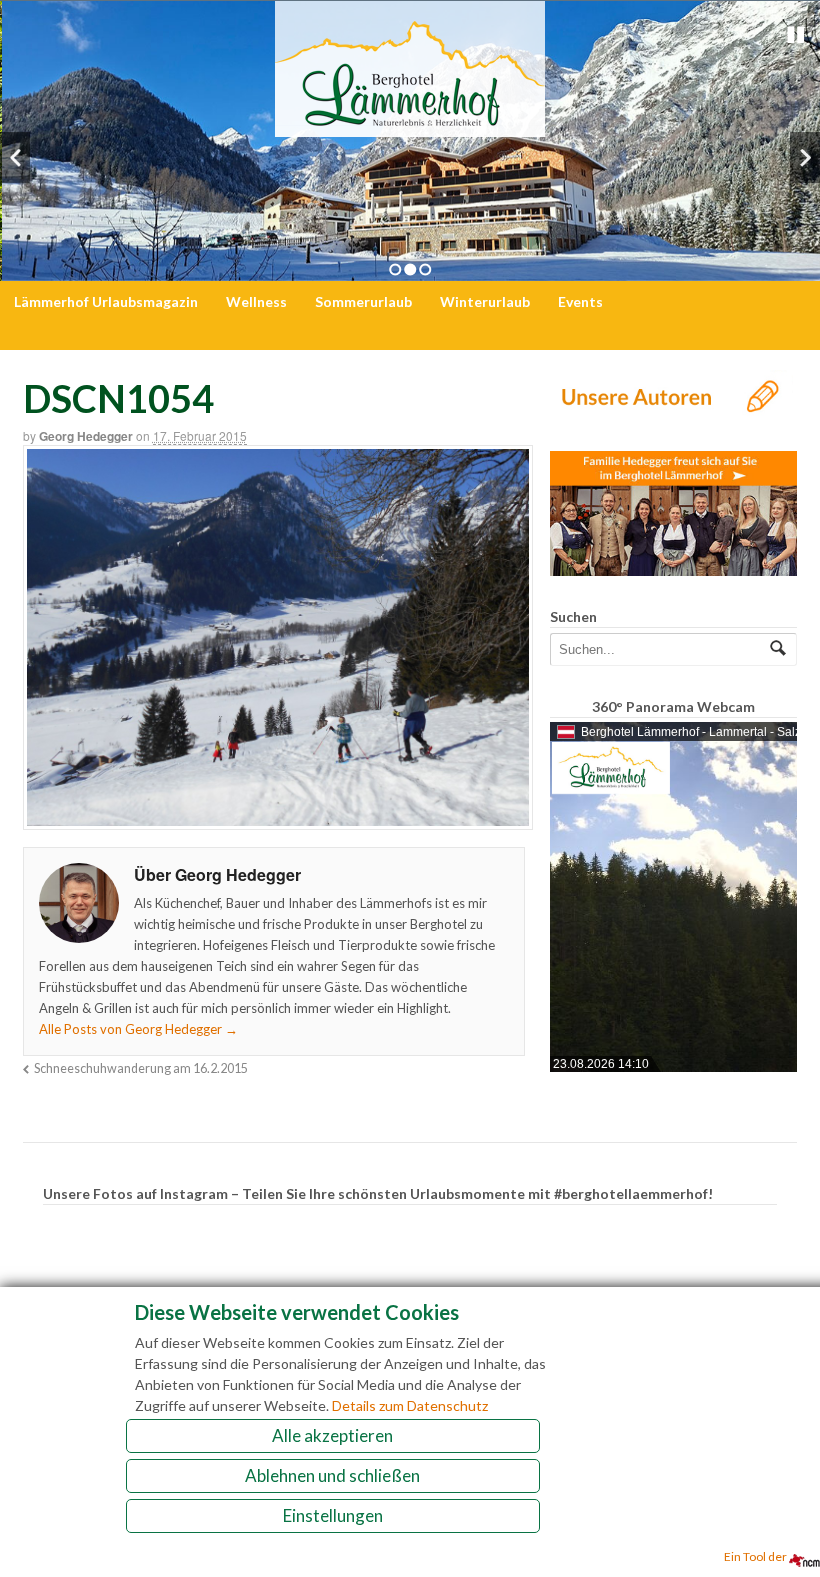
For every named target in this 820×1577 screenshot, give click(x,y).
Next (805, 157)
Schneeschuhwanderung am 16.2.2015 (141, 1068)
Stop (796, 35)
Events (580, 301)
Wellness (256, 301)
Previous (15, 157)
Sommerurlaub (363, 301)
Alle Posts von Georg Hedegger (138, 1029)
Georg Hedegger (86, 436)
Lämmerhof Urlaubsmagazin (106, 301)
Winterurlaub (485, 301)
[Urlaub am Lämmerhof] (410, 126)
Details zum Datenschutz (410, 1405)
